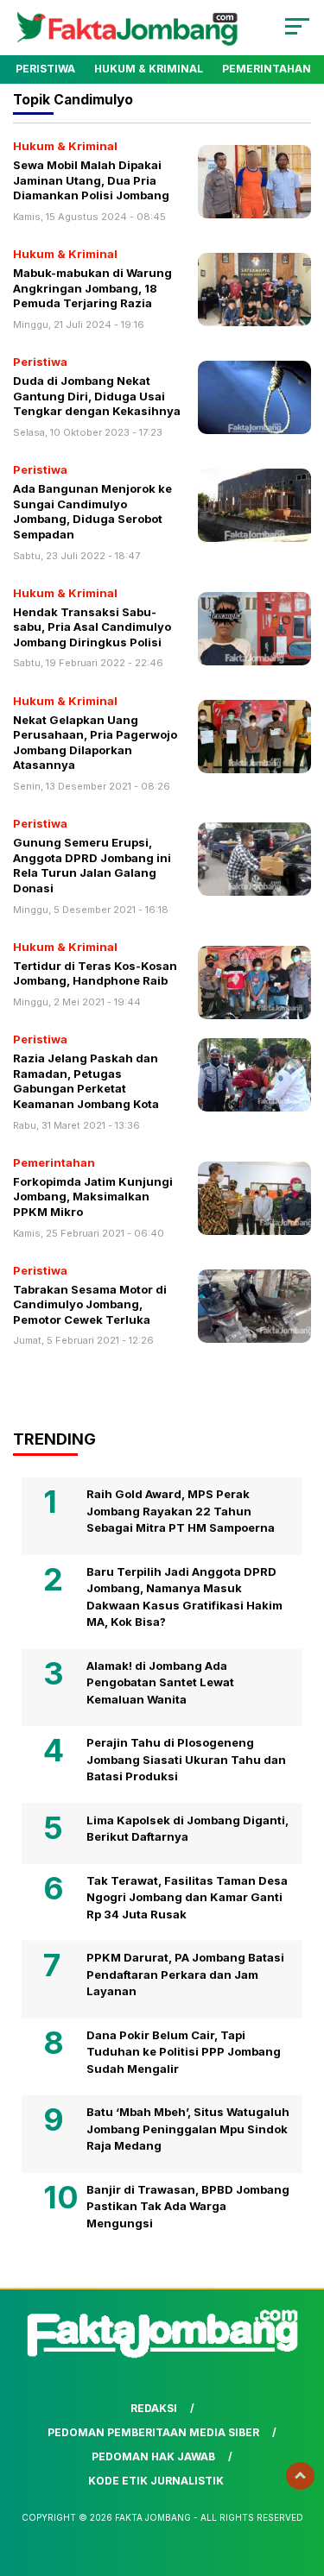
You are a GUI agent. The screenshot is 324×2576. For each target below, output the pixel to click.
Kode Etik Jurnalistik (156, 2481)
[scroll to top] (300, 2476)
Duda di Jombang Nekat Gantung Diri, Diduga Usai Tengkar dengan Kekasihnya (97, 396)
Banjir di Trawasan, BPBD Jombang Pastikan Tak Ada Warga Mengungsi (188, 2206)
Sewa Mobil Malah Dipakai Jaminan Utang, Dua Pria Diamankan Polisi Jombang (91, 180)
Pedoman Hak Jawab (153, 2456)
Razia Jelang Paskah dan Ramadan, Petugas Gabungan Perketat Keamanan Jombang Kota (86, 1081)
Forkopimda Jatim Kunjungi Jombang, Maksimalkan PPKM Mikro (93, 1197)
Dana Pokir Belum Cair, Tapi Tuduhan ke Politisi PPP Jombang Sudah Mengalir (184, 2052)
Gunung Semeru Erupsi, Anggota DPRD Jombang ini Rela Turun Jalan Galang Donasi (92, 865)
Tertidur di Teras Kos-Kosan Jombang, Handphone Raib (95, 973)
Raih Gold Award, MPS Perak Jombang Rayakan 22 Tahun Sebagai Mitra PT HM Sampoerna (181, 1511)
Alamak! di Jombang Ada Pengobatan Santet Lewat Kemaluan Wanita (160, 1682)
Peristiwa (45, 69)
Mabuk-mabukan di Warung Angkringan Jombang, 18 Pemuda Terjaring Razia (92, 288)
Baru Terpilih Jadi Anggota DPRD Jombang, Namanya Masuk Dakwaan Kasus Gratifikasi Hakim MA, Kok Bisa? (184, 1597)
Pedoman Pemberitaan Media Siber (153, 2432)
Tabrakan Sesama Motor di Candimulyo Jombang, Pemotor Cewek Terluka (90, 1304)
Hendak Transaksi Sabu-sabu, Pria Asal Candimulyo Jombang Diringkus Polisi (92, 627)
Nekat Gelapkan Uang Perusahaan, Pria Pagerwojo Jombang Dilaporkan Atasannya (95, 743)
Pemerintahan (267, 69)
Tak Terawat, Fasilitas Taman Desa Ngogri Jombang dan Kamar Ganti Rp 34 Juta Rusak (187, 1897)
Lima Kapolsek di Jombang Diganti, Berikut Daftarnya (187, 1829)
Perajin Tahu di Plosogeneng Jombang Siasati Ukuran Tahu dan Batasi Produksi (186, 1759)
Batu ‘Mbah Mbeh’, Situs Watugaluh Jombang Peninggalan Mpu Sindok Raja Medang (188, 2129)
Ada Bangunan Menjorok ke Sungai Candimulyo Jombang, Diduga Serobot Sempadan (92, 511)
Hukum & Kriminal (149, 69)
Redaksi (154, 2408)
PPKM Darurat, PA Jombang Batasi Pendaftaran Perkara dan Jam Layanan (185, 1974)
